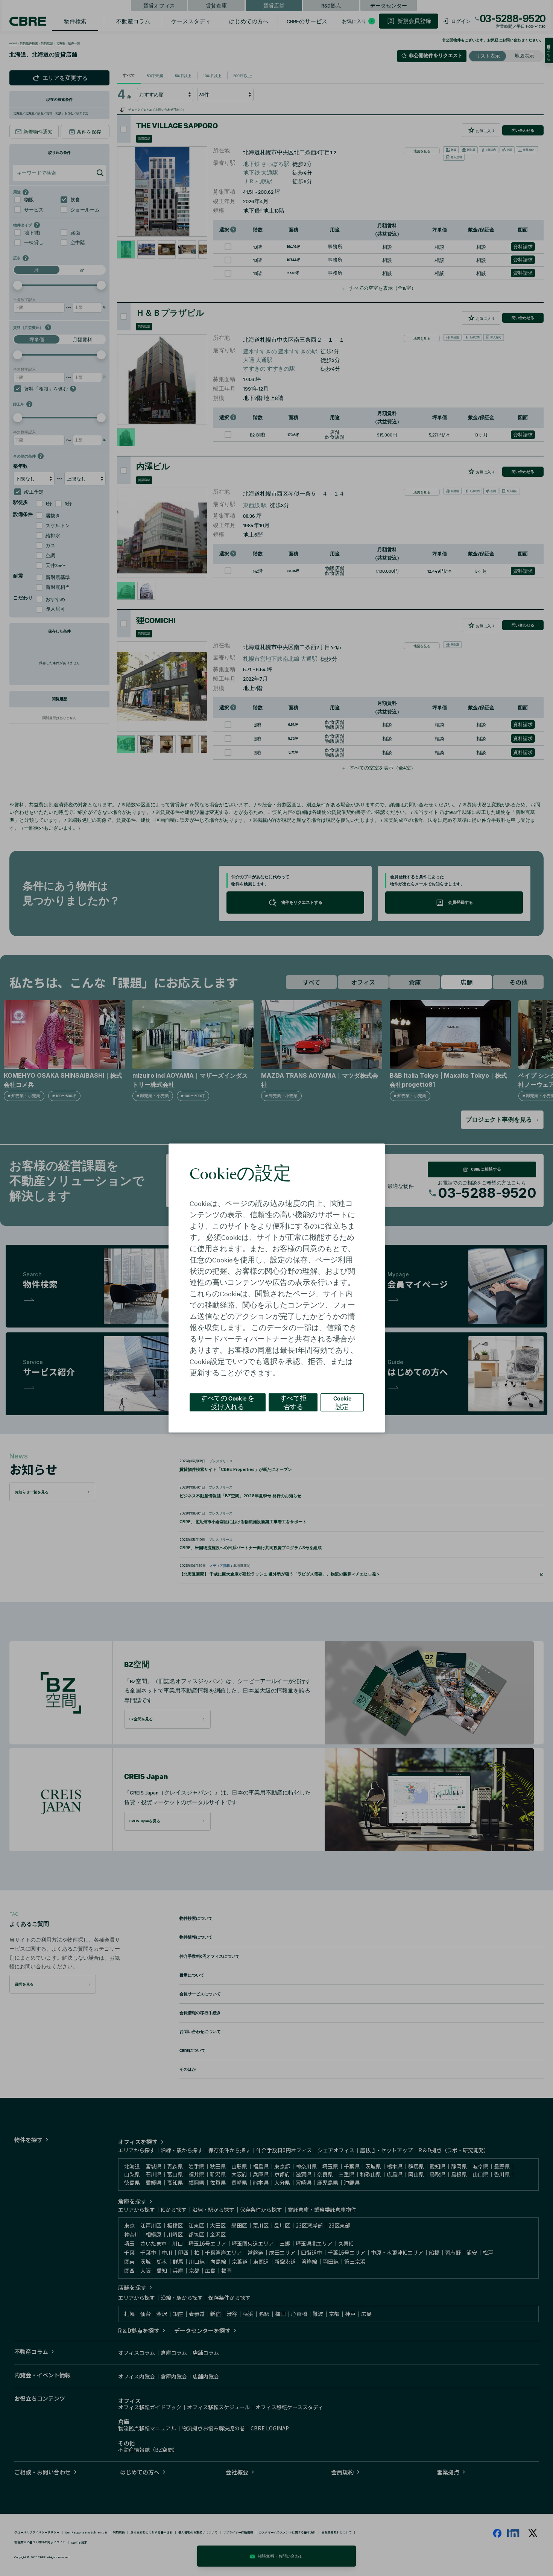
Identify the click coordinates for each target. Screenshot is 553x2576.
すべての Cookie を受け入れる (227, 1402)
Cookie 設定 (342, 1402)
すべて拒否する (293, 1402)
